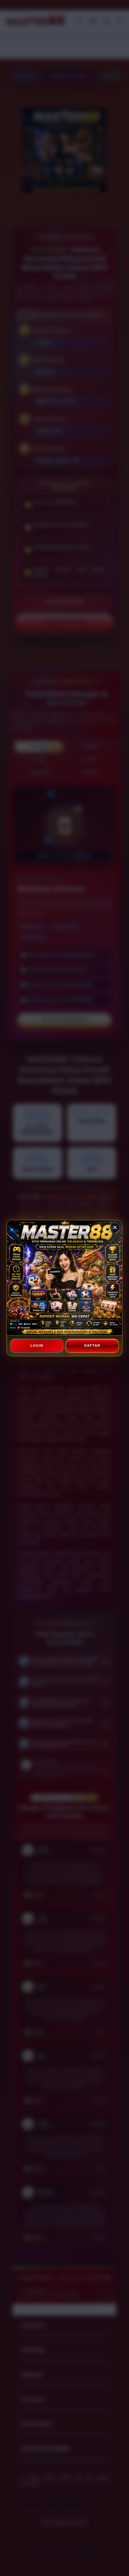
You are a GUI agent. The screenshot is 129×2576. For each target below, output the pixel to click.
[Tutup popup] (115, 1228)
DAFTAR (92, 1345)
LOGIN (37, 1345)
